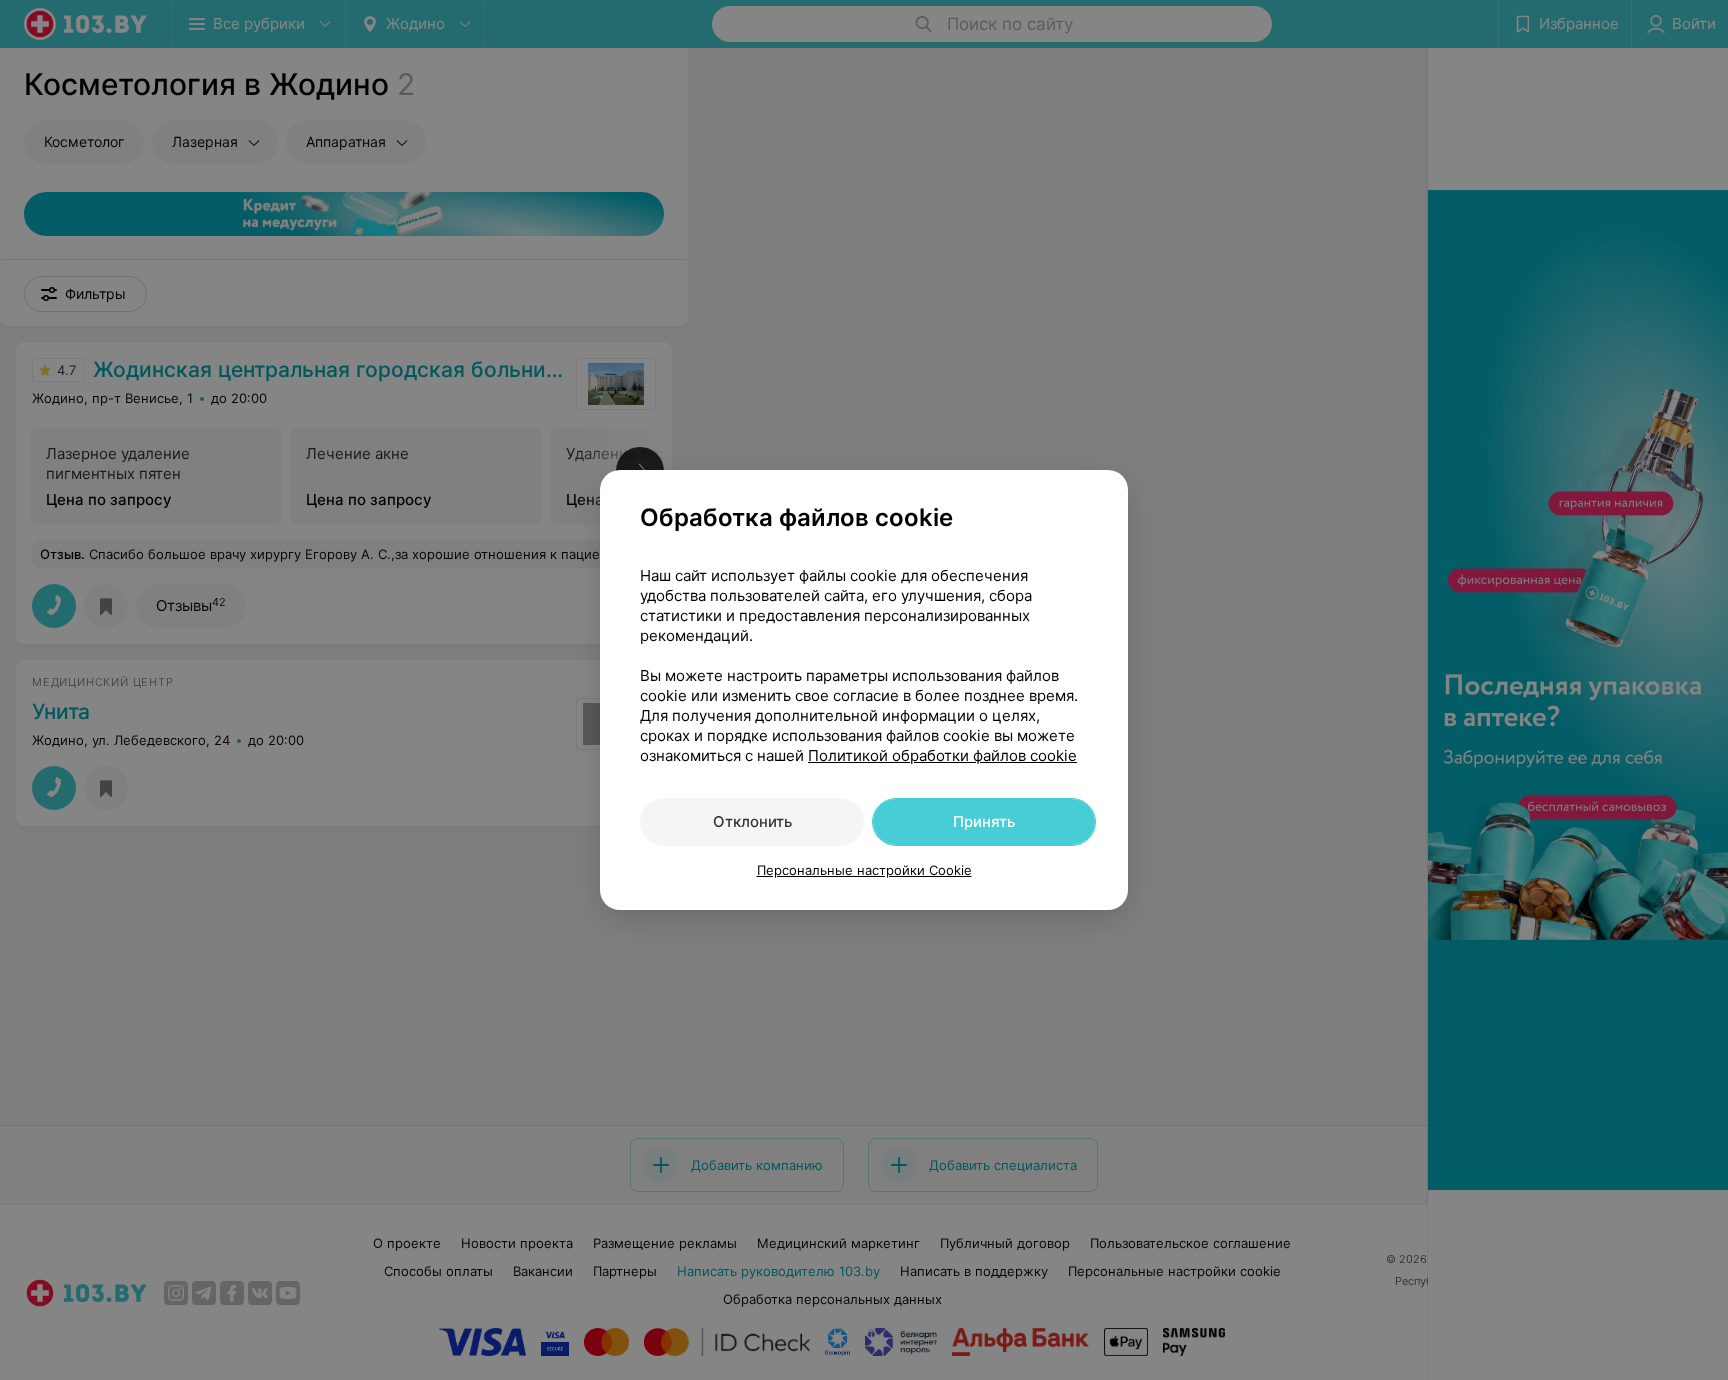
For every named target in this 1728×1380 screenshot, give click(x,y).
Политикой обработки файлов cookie (942, 755)
